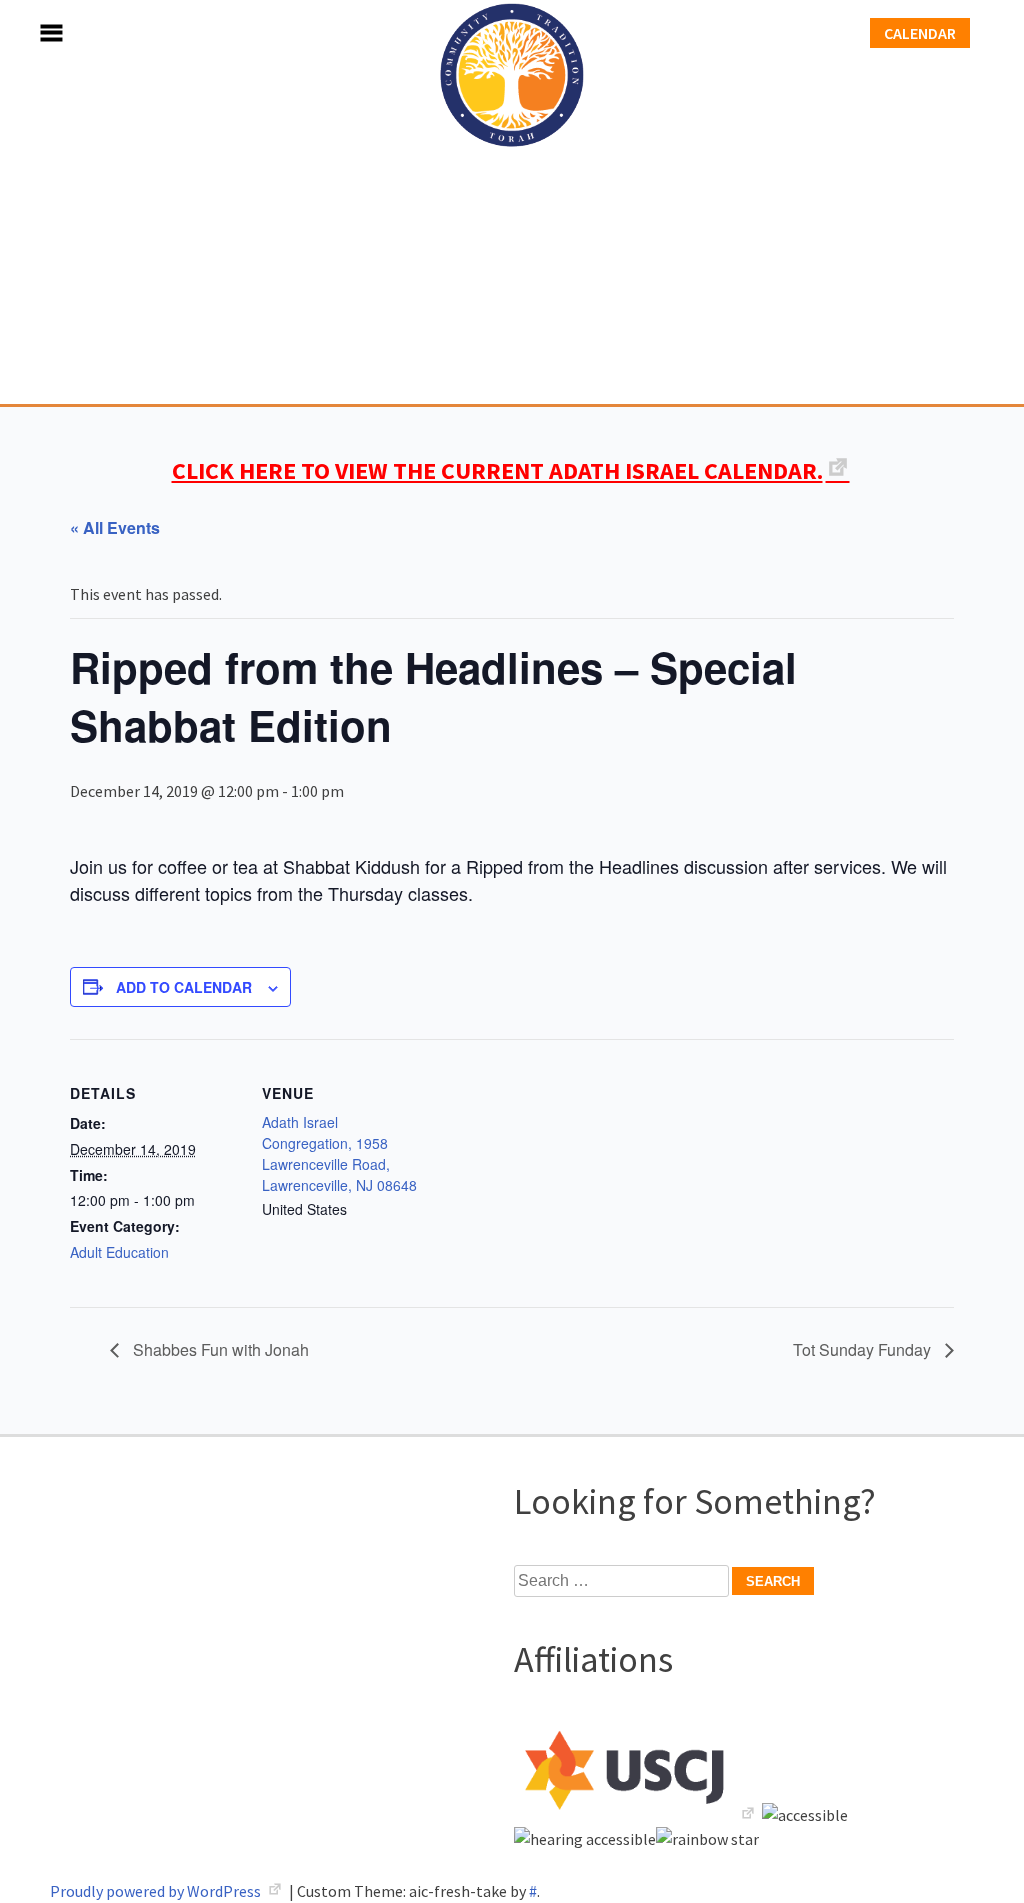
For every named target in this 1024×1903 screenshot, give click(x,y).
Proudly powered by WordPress (157, 1891)
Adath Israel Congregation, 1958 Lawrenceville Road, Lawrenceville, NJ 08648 (339, 1153)
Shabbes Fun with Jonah (219, 1349)
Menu (30, 32)
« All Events (115, 527)
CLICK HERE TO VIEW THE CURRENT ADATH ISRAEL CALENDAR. (497, 470)
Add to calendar (184, 987)
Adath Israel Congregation (512, 202)
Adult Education (119, 1252)
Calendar (920, 33)
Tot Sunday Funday (864, 1349)
